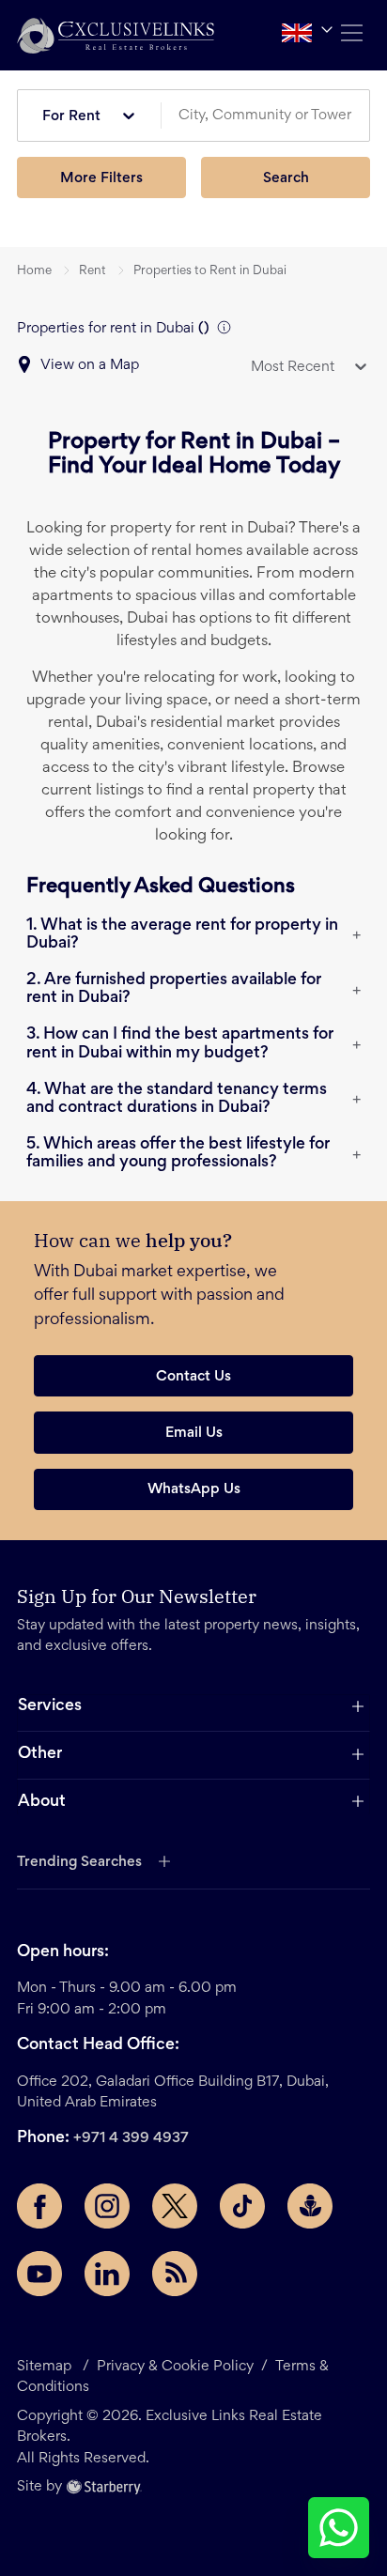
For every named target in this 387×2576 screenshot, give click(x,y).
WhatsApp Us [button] (194, 1489)
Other (40, 1754)
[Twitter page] (175, 2206)
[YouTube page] (39, 2274)
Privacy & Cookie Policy (175, 2367)
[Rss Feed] (175, 2274)
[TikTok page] (242, 2206)
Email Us (194, 1433)
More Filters (101, 178)
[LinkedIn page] (107, 2274)
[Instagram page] (107, 2206)
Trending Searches (79, 1862)
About (42, 1802)
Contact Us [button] (193, 1377)
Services (50, 1706)
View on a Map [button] (90, 365)
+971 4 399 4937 (131, 2138)
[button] (116, 35)
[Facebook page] (39, 2206)
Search (286, 178)
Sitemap (44, 2367)
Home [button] (34, 271)
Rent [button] (93, 271)
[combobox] (272, 116)
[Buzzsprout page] (310, 2206)
